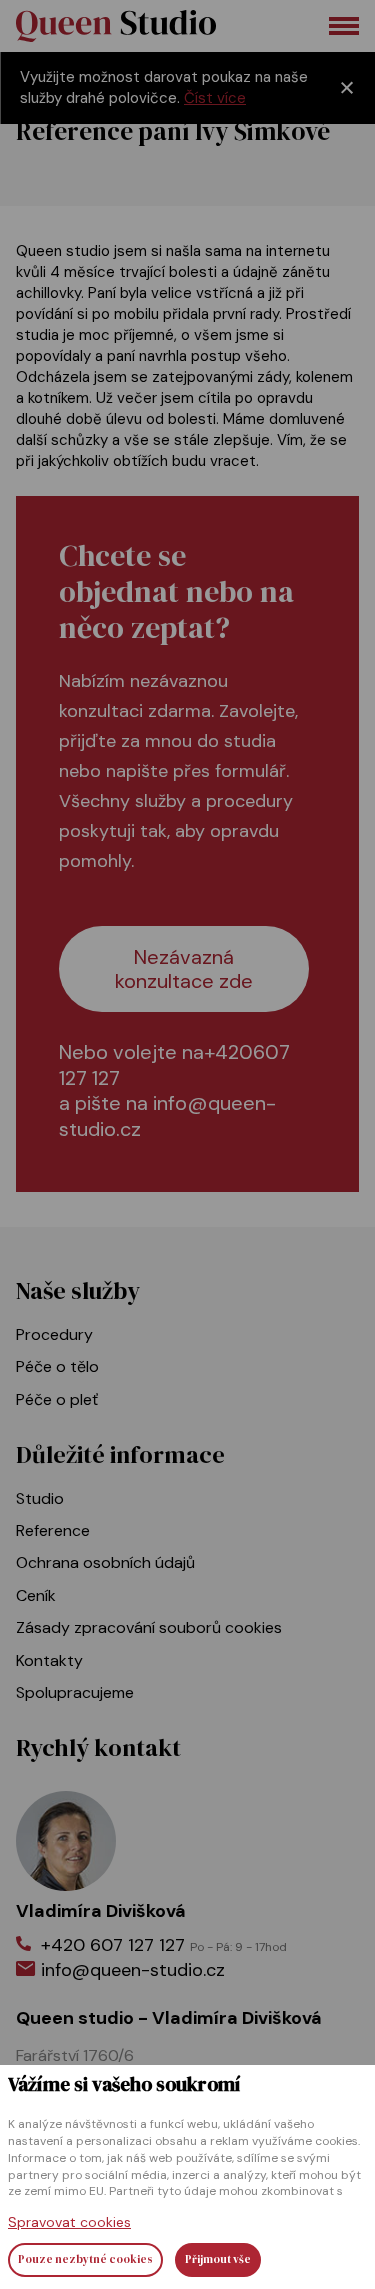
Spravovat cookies (69, 2222)
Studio (40, 1498)
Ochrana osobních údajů (105, 1562)
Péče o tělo (57, 1366)
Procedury (54, 1334)
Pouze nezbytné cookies (85, 2259)
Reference (53, 1530)
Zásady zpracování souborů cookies (149, 1627)
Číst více (215, 98)
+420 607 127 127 (164, 1945)
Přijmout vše (218, 2259)
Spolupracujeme (75, 1692)
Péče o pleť (57, 1399)
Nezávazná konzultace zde (184, 969)
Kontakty (49, 1660)
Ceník (36, 1595)
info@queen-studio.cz (167, 1115)
